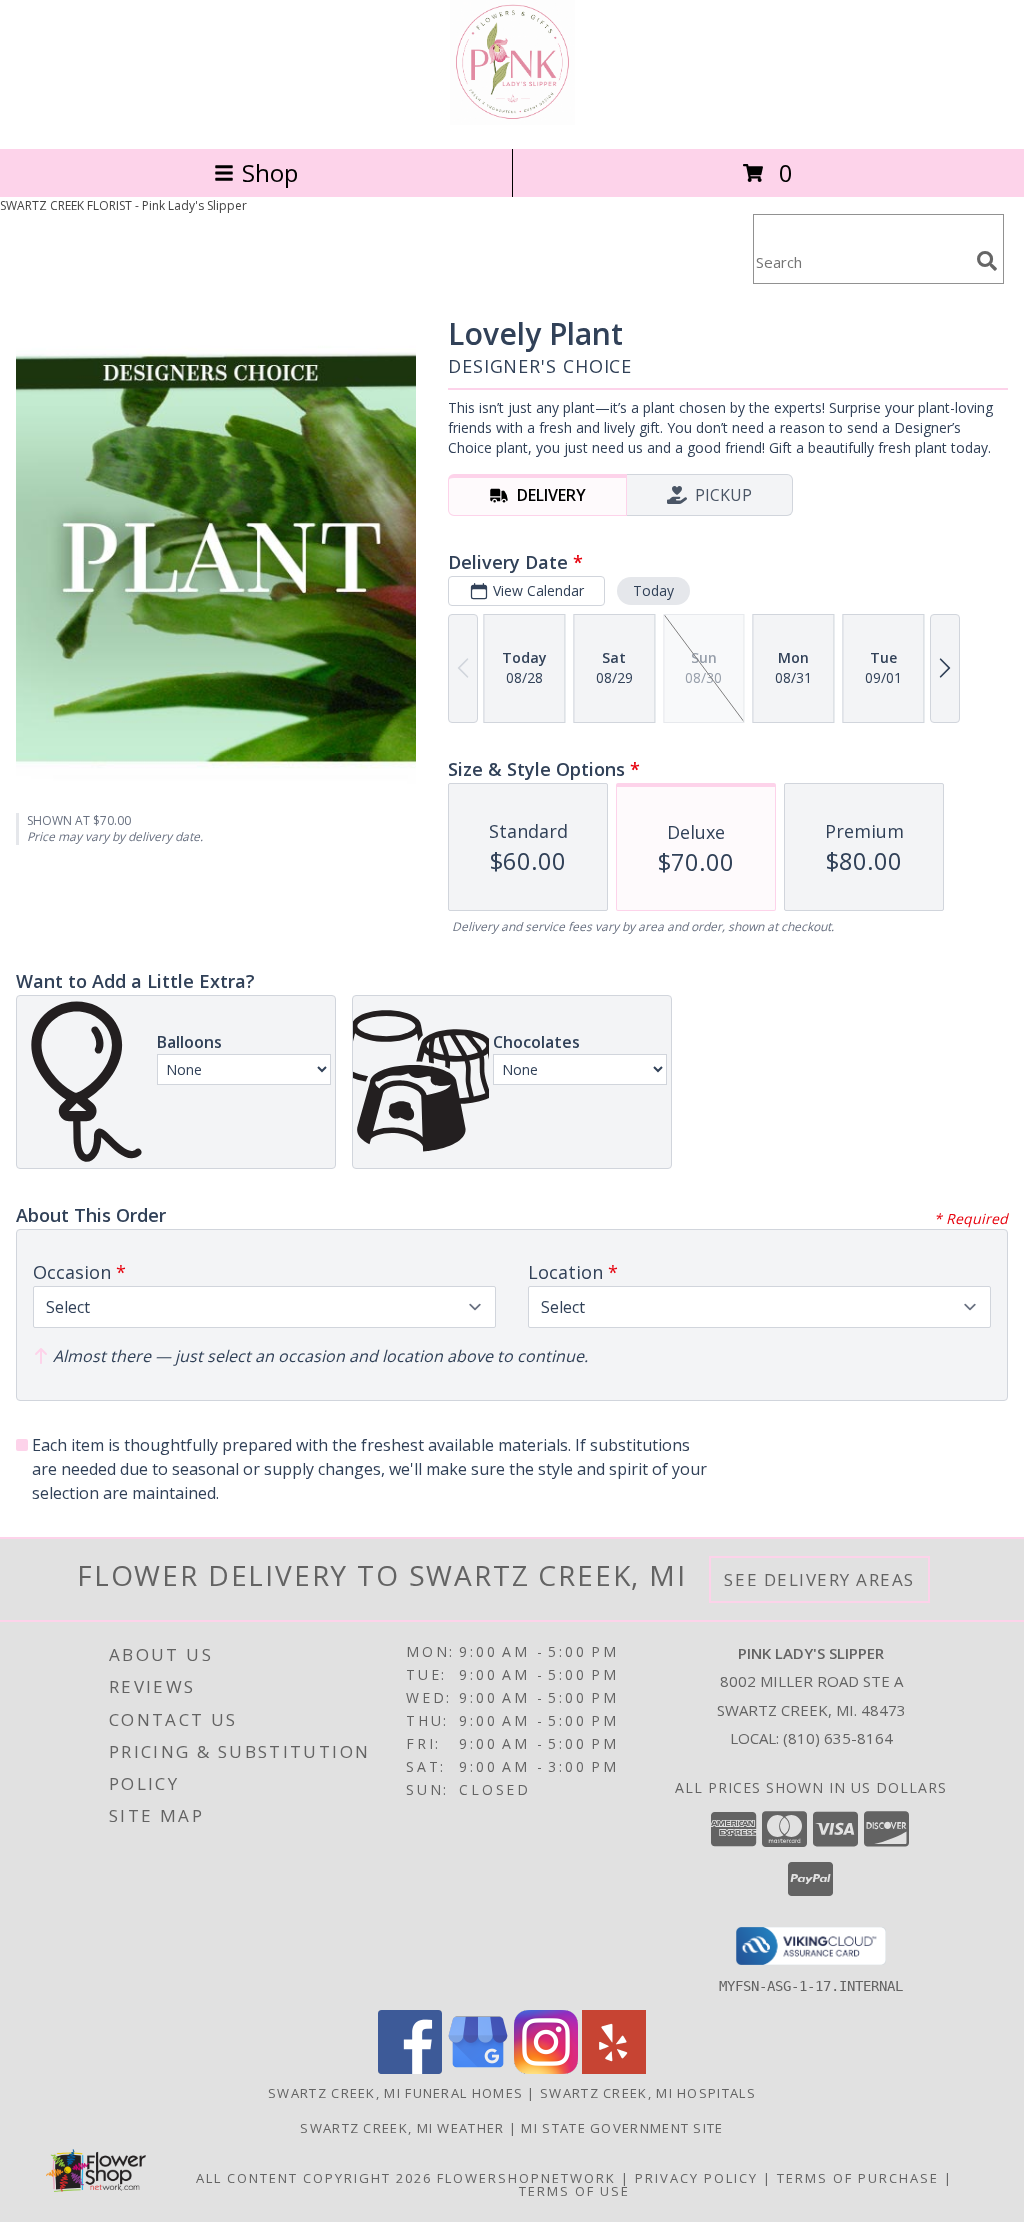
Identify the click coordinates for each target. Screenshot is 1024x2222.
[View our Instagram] (546, 2068)
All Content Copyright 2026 (314, 2178)
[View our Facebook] (410, 2068)
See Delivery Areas (819, 1579)
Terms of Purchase (858, 2178)
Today (653, 590)
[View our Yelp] (614, 2068)
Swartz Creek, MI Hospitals (648, 2093)
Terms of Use (574, 2191)
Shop (270, 172)
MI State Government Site (622, 2128)
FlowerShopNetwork (526, 2178)
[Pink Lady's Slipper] (512, 119)
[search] (987, 261)
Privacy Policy (696, 2178)
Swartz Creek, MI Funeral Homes (395, 2093)
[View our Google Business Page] (478, 2068)
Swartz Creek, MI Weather (402, 2128)
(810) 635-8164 (838, 1738)
